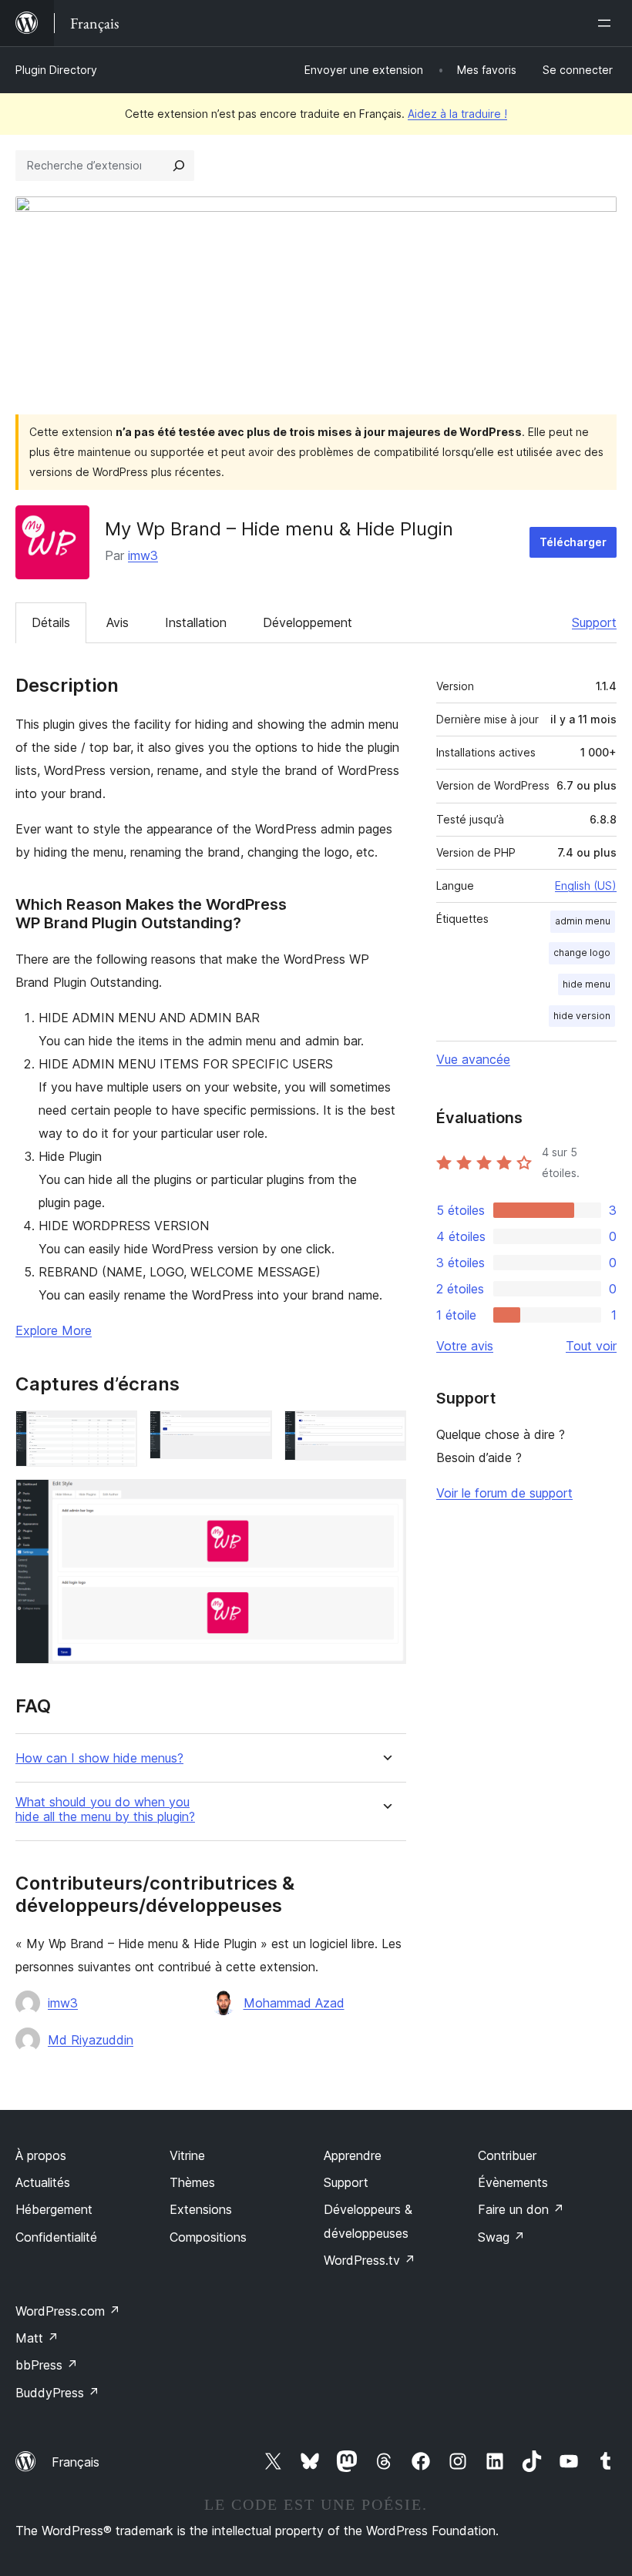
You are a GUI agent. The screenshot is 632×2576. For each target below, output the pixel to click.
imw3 (143, 555)
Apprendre (353, 2155)
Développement (308, 622)
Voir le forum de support (504, 1493)
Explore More (54, 1330)
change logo (582, 953)
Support (594, 622)
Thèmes (192, 2182)
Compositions (208, 2237)
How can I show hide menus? (99, 1758)
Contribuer (507, 2155)
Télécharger (573, 542)
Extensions (201, 2209)
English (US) (586, 885)
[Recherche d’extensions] (179, 166)
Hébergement (54, 2209)
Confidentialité (56, 2237)
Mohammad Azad (294, 2003)
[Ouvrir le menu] (607, 23)
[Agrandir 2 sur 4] (251, 1431)
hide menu (587, 984)
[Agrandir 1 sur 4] (116, 1431)
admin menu (583, 921)
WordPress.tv (370, 2260)
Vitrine (187, 2155)
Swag (501, 2237)
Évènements (513, 2182)
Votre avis (465, 1346)
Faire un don (521, 2209)
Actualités (43, 2182)
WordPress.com (68, 2311)
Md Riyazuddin (91, 2040)
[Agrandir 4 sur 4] (385, 1500)
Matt (37, 2338)
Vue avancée (473, 1059)
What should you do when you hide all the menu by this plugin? (105, 1810)
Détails (51, 622)
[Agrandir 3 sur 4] (385, 1431)
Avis (118, 622)
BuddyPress (57, 2393)
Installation (196, 622)
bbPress (47, 2365)
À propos (41, 2155)
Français (76, 2462)
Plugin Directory (56, 70)
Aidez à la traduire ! (457, 114)
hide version (582, 1016)
